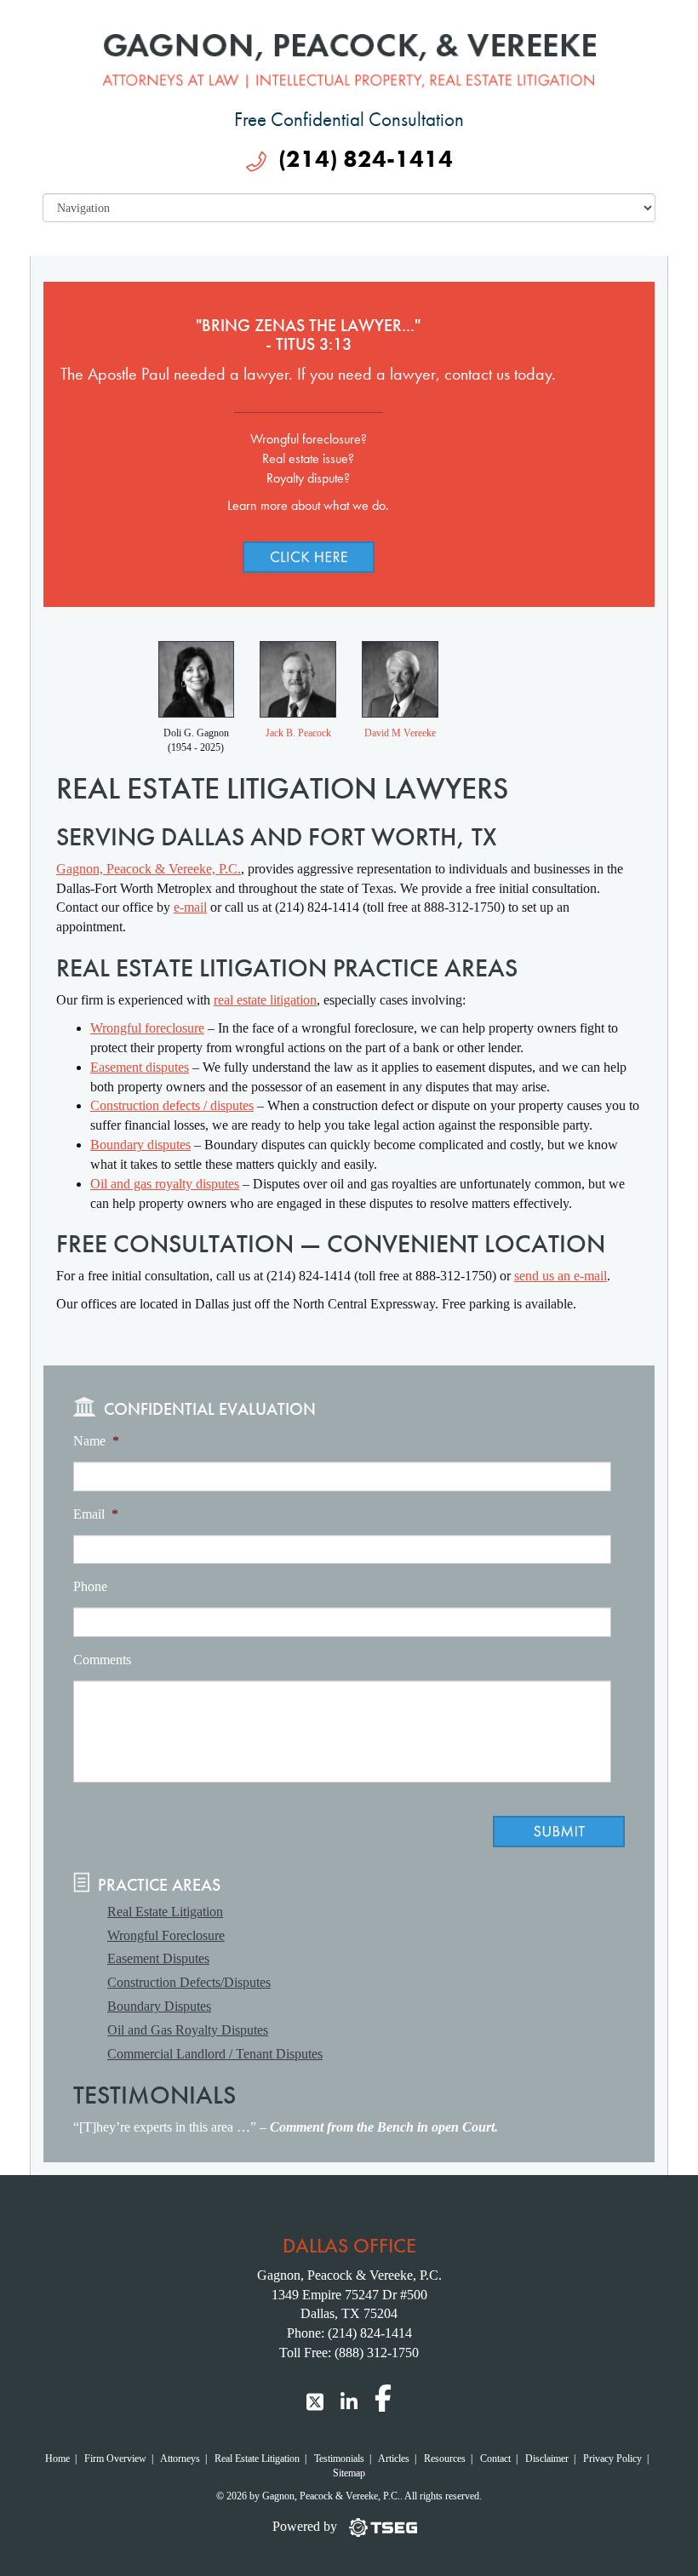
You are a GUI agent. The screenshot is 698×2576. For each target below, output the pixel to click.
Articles (394, 2459)
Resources (445, 2459)
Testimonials (339, 2459)
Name (96, 1441)
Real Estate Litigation (165, 1912)
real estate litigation (265, 1000)
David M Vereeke (400, 733)
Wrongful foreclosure (147, 1028)
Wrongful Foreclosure (166, 1935)
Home (57, 2459)
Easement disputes (140, 1067)
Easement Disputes (158, 1958)
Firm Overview (115, 2459)
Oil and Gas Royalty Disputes (188, 2030)
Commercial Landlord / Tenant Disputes (215, 2054)
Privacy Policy (612, 2459)
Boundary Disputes (159, 2006)
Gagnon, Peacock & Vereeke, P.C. (149, 869)
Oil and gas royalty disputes (165, 1184)
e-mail (190, 907)
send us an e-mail (561, 1276)
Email (96, 1514)
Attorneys (180, 2459)
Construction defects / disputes (172, 1105)
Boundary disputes (140, 1145)
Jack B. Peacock (298, 733)
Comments (102, 1660)
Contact (495, 2459)
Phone (90, 1586)
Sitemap (349, 2473)
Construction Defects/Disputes (189, 1982)
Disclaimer (547, 2459)
